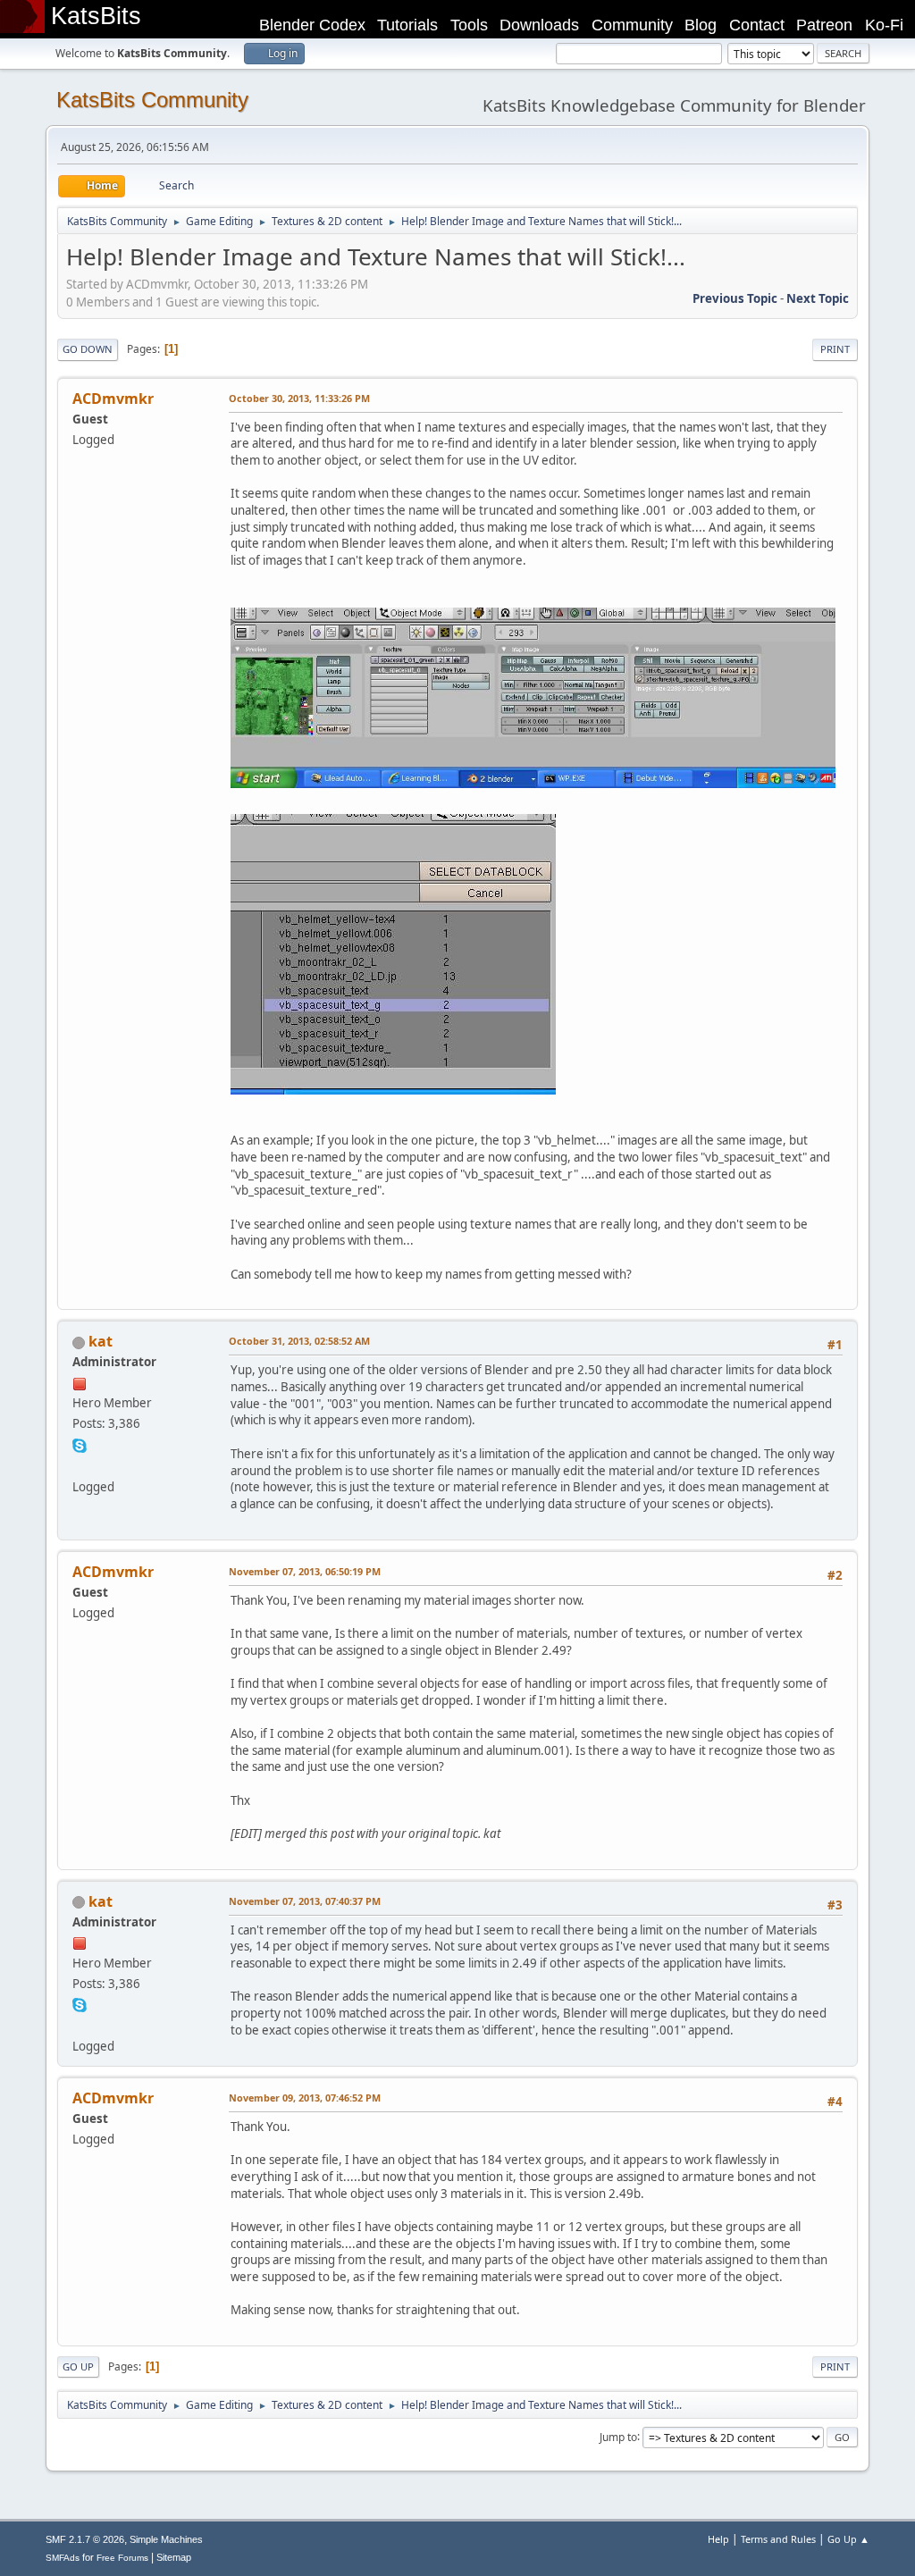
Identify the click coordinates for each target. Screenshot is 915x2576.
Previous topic (735, 298)
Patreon (824, 25)
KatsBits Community (152, 100)
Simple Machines (166, 2539)
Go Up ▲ (848, 2539)
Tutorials (407, 25)
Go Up (78, 2366)
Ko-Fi (884, 25)
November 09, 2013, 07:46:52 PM (305, 2098)
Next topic (818, 298)
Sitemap (174, 2557)
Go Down (88, 349)
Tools (469, 25)
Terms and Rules (778, 2539)
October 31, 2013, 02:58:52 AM (299, 1341)
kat (101, 1341)
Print (835, 349)
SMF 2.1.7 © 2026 (85, 2539)
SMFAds (63, 2558)
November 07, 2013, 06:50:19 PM (305, 1571)
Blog (701, 25)
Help (718, 2539)
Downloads (539, 25)
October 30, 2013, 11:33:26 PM (299, 398)
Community (632, 25)
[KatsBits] (80, 1464)
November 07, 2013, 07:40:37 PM (305, 1901)
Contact (757, 25)
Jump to (618, 2436)
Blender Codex (312, 25)
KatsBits (96, 16)
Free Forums (122, 2558)
